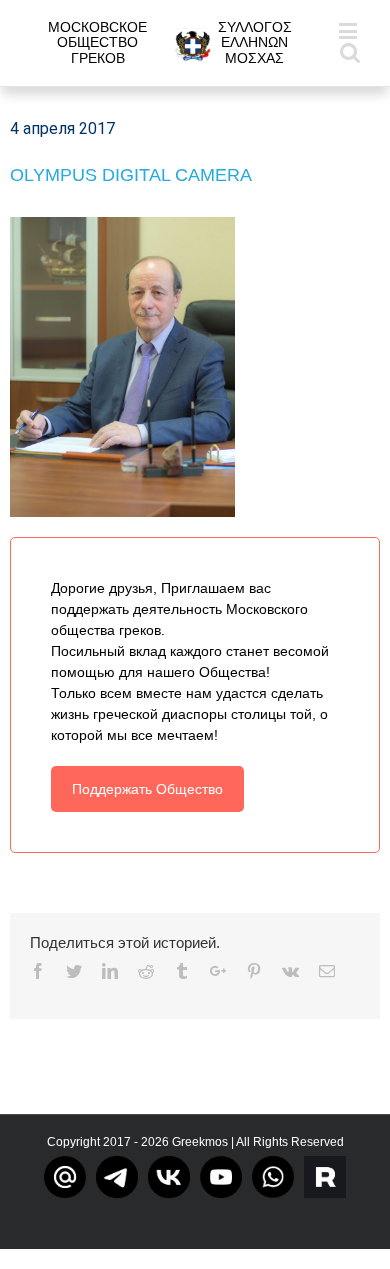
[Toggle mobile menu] (349, 30)
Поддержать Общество (147, 789)
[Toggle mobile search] (350, 51)
